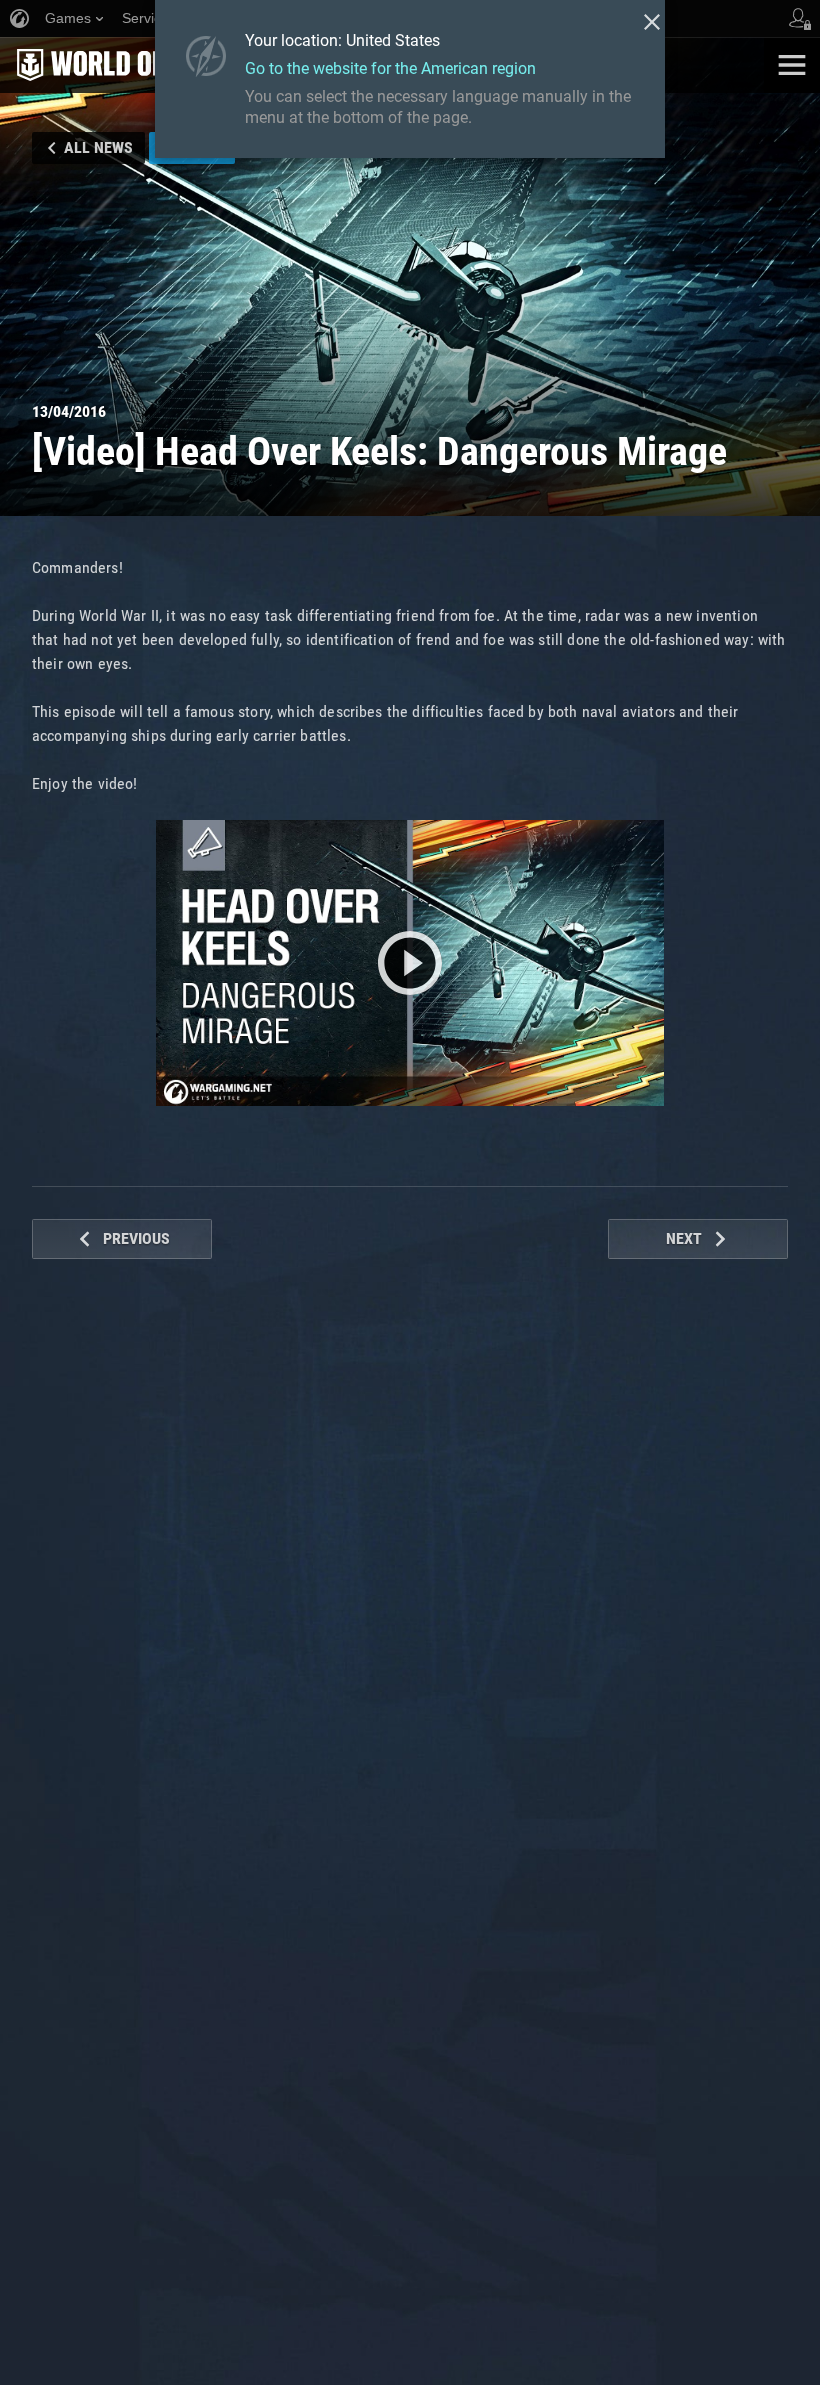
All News (98, 147)
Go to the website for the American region (390, 68)
